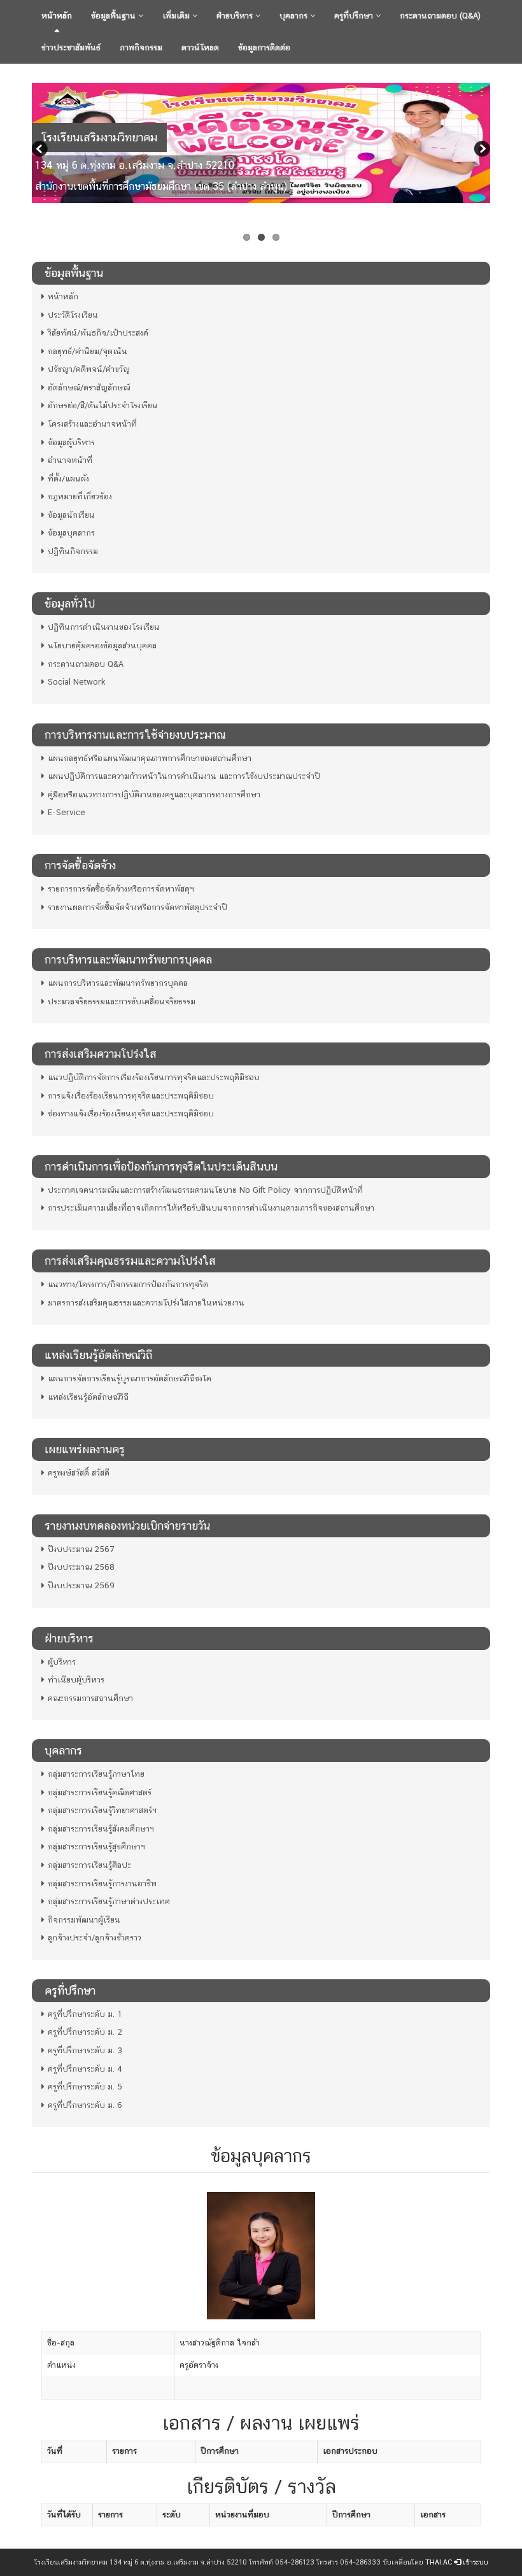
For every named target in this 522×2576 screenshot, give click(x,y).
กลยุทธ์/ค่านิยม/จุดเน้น (88, 351)
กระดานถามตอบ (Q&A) (440, 16)
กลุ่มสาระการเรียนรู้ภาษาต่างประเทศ (109, 1901)
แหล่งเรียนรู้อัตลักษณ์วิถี (88, 1397)
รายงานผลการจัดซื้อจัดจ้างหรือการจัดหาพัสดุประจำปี (138, 907)
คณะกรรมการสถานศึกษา (90, 1698)
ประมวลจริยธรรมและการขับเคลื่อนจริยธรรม (122, 1001)
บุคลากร (295, 16)
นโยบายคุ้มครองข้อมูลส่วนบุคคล (102, 645)
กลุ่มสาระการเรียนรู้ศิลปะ (89, 1865)
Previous (41, 150)
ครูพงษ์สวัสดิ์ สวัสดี (79, 1473)
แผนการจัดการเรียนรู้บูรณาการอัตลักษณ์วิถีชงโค (130, 1378)
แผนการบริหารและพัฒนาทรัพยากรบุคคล (118, 983)
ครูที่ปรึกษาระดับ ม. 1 (85, 2014)
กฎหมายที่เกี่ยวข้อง (80, 496)
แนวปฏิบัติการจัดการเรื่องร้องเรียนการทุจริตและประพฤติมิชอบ (154, 1077)
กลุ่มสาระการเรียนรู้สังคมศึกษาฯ (101, 1829)
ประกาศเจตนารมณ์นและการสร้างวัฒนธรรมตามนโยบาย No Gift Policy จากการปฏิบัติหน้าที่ (205, 1190)
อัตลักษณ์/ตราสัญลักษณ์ (89, 388)
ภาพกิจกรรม (141, 47)
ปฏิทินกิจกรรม (73, 551)
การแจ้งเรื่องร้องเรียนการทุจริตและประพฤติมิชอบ (131, 1096)
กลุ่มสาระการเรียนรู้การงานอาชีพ (102, 1883)
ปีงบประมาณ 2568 (81, 1567)
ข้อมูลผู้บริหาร (71, 442)
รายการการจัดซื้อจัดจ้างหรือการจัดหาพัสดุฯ (121, 889)
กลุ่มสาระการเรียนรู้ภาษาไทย (96, 1774)
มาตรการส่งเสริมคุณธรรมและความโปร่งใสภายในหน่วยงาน (146, 1303)
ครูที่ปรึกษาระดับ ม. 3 (85, 2050)
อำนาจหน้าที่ (70, 460)
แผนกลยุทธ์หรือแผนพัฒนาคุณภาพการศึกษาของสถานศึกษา (150, 758)
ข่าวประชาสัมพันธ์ (71, 47)
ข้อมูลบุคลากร (71, 533)
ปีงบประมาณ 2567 (81, 1549)
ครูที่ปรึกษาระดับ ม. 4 (85, 2069)
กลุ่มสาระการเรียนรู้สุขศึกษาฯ (96, 1847)
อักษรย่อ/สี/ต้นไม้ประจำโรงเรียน (103, 405)
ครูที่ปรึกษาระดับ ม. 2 (85, 2032)
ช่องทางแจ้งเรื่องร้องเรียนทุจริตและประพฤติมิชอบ (131, 1114)
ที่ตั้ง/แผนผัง (68, 479)
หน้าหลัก (57, 16)
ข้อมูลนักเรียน (71, 515)
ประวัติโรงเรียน (73, 315)
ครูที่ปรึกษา (355, 16)
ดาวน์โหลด (200, 47)
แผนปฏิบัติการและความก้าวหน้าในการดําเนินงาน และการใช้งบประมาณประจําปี (184, 776)
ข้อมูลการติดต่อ (264, 47)
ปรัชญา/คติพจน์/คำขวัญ (89, 369)
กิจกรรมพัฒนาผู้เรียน (84, 1920)
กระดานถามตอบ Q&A (86, 664)
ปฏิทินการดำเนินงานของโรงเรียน (104, 627)
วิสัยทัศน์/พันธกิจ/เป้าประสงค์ (98, 333)
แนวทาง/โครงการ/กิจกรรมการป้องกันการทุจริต (128, 1284)
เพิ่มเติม (177, 16)
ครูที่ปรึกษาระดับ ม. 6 (85, 2105)
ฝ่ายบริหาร (236, 16)
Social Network (77, 682)
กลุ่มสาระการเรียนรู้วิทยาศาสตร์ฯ (102, 1810)
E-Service (67, 812)
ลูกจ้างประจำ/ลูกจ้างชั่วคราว (95, 1938)
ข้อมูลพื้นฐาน (115, 16)
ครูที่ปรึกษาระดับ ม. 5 (85, 2087)
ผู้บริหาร (62, 1662)
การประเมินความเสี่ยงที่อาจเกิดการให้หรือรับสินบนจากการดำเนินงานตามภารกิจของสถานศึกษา (211, 1208)
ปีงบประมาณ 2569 (81, 1585)
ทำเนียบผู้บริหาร (76, 1680)
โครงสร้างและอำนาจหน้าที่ (92, 424)
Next (481, 150)
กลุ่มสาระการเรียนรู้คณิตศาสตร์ (100, 1792)
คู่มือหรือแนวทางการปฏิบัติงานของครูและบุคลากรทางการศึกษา (154, 794)
